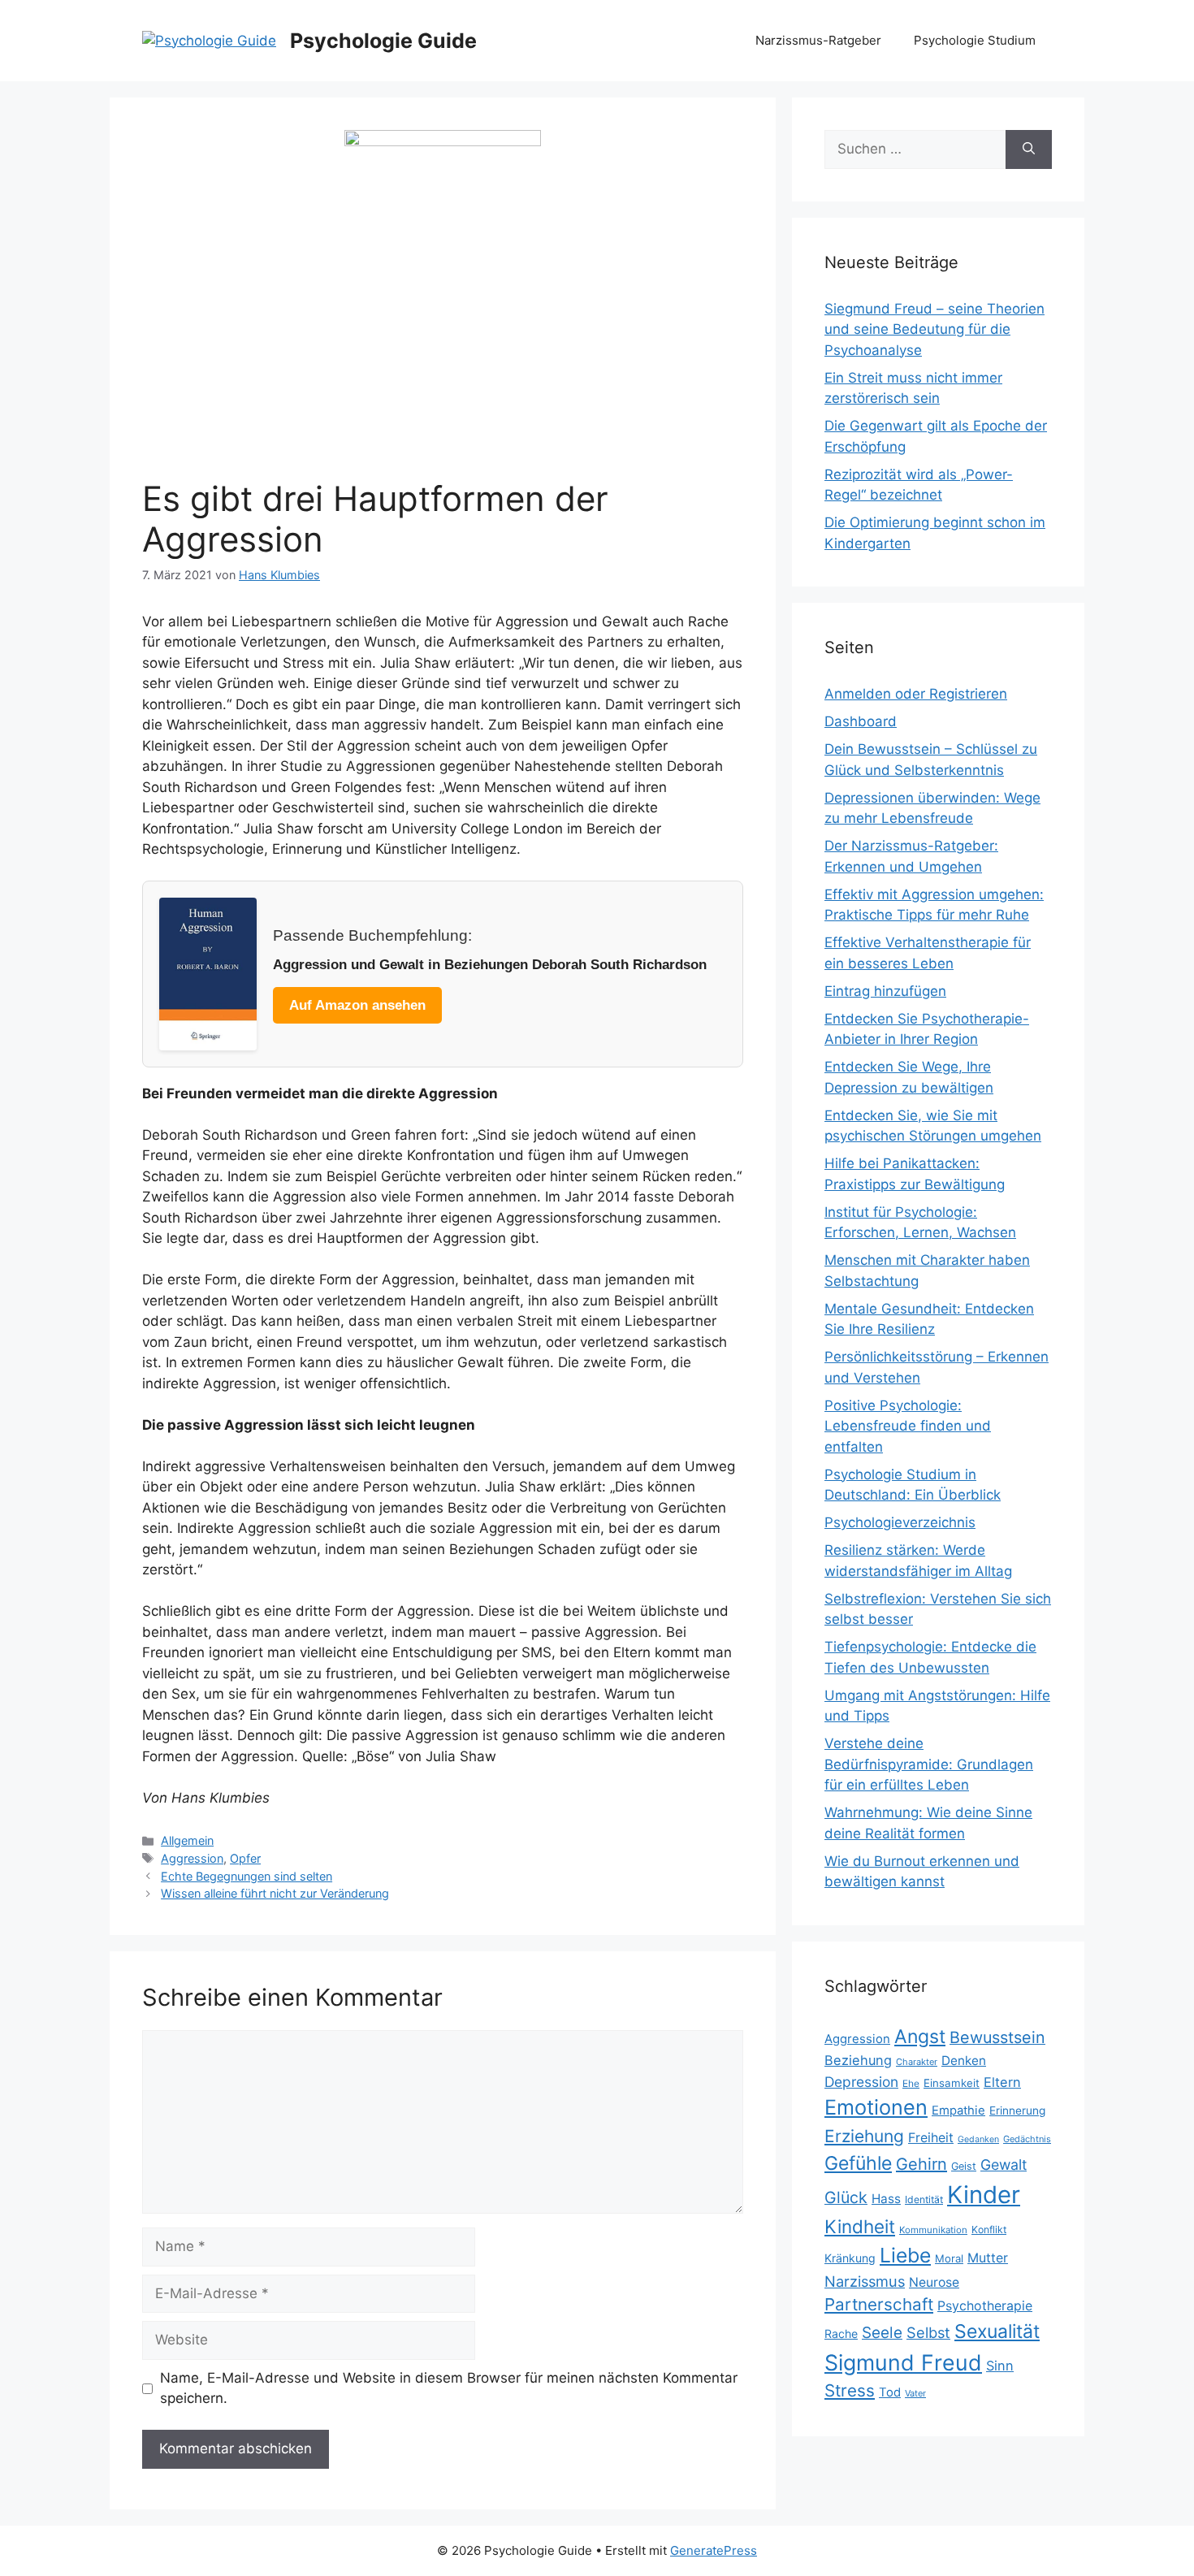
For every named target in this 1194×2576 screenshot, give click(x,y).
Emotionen (876, 2107)
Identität (924, 2199)
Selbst (928, 2332)
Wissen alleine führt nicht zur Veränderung (275, 1893)
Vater (915, 2393)
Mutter (988, 2258)
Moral (949, 2258)
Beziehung (858, 2060)
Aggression (192, 1858)
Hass (886, 2199)
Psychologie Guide (383, 41)
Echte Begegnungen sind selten (247, 1876)
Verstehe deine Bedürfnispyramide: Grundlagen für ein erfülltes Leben (929, 1764)
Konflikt (989, 2230)
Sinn (1000, 2366)
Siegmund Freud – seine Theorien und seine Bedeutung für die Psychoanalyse (934, 329)
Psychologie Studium (975, 40)
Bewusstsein (997, 2037)
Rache (841, 2334)
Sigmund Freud (903, 2362)
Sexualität (997, 2331)
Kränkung (850, 2258)
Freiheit (931, 2138)
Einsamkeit (952, 2083)
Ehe (911, 2083)
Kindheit (860, 2226)
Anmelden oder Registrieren (916, 694)
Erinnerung (1017, 2111)
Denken (964, 2061)
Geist (964, 2166)
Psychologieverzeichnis (900, 1522)
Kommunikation (933, 2230)
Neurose (934, 2282)
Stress (850, 2390)
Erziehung (864, 2136)
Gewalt (1004, 2165)
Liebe (905, 2255)
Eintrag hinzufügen (885, 991)
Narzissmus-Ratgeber (818, 40)
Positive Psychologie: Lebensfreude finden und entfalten (908, 1426)
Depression (861, 2082)
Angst (920, 2037)
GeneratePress (714, 2550)
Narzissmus (865, 2281)
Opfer (245, 1858)
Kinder (984, 2195)
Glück (846, 2197)
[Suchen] (1029, 149)
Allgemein (187, 1840)
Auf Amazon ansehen (357, 1005)
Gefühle (858, 2163)
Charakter (917, 2062)
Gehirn (921, 2164)
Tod (890, 2392)
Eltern (1002, 2082)
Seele (882, 2333)
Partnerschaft (879, 2304)
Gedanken (978, 2139)
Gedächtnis (1027, 2139)
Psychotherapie (985, 2306)
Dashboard (861, 721)
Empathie (958, 2111)
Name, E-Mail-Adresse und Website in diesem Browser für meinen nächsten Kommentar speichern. (449, 2388)
